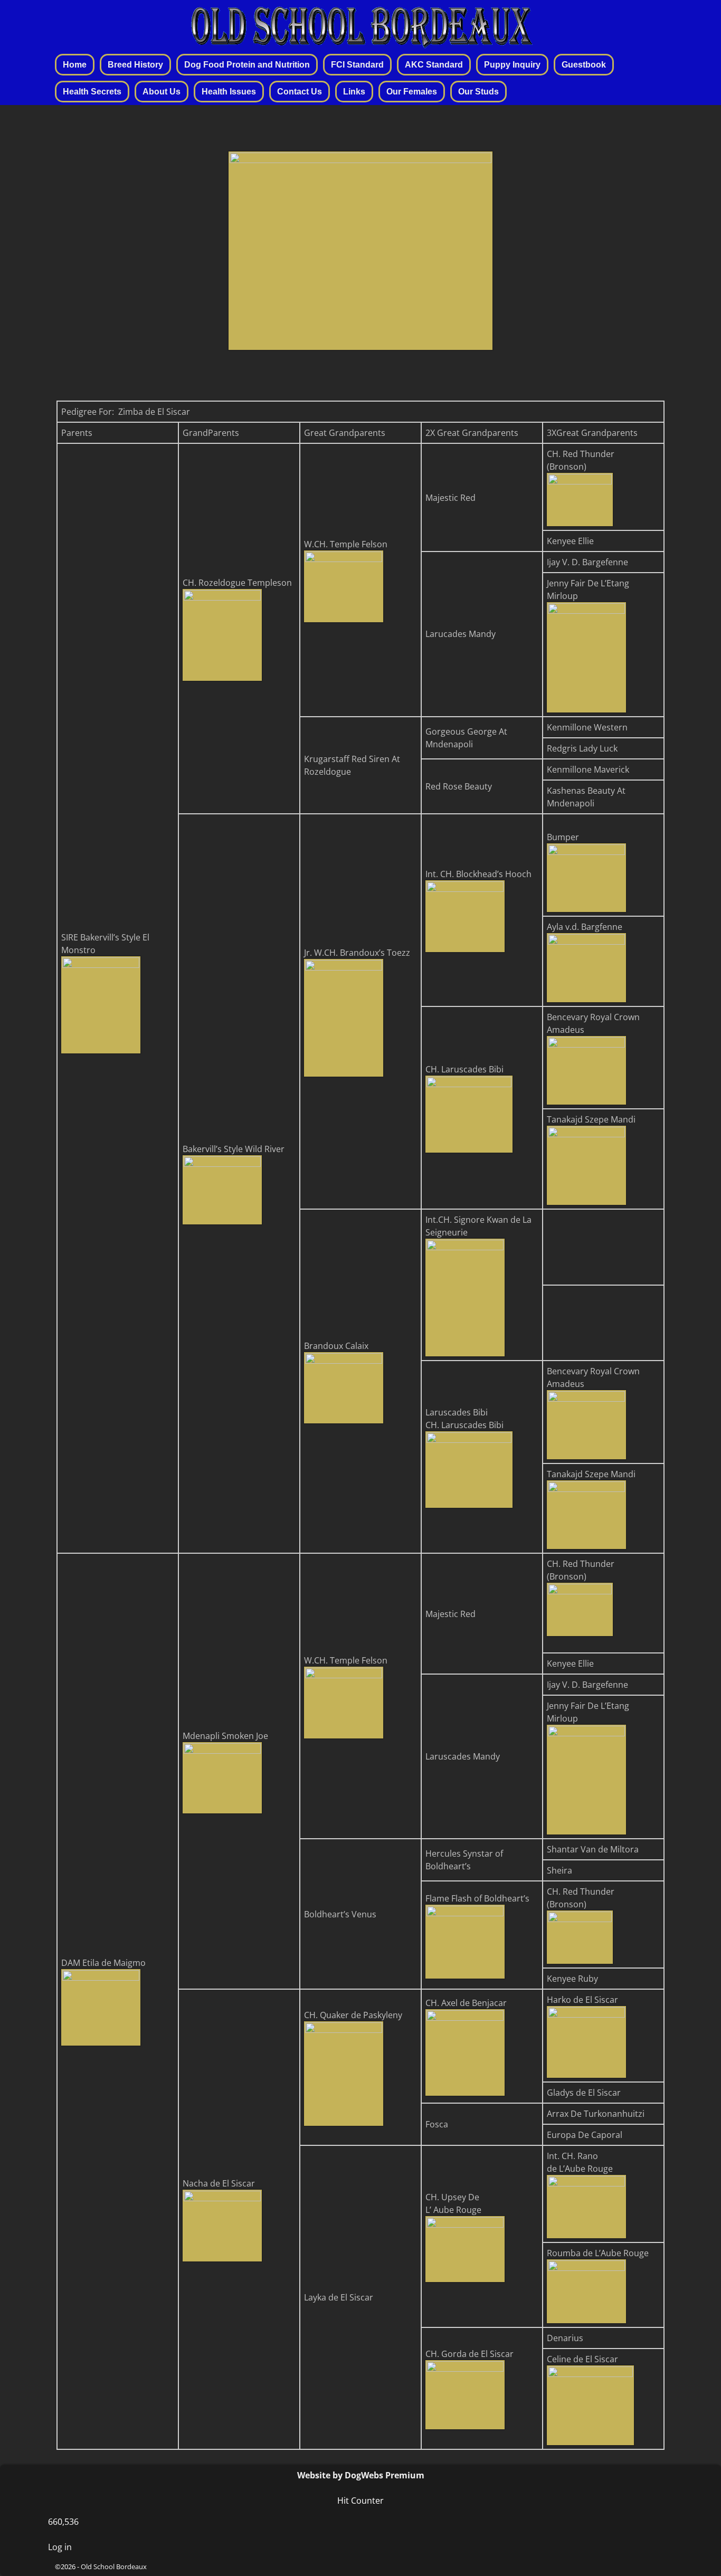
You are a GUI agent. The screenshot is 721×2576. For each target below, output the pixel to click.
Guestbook (584, 65)
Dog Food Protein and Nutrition (247, 65)
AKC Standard (434, 65)
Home (75, 65)
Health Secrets (92, 92)
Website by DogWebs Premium (361, 2475)
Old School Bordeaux (114, 2567)
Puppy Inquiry (512, 65)
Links (354, 92)
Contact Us (300, 92)
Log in (60, 2547)
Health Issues (229, 92)
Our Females (412, 92)
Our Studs (478, 92)
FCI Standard (357, 65)
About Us (162, 92)
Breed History (135, 65)
